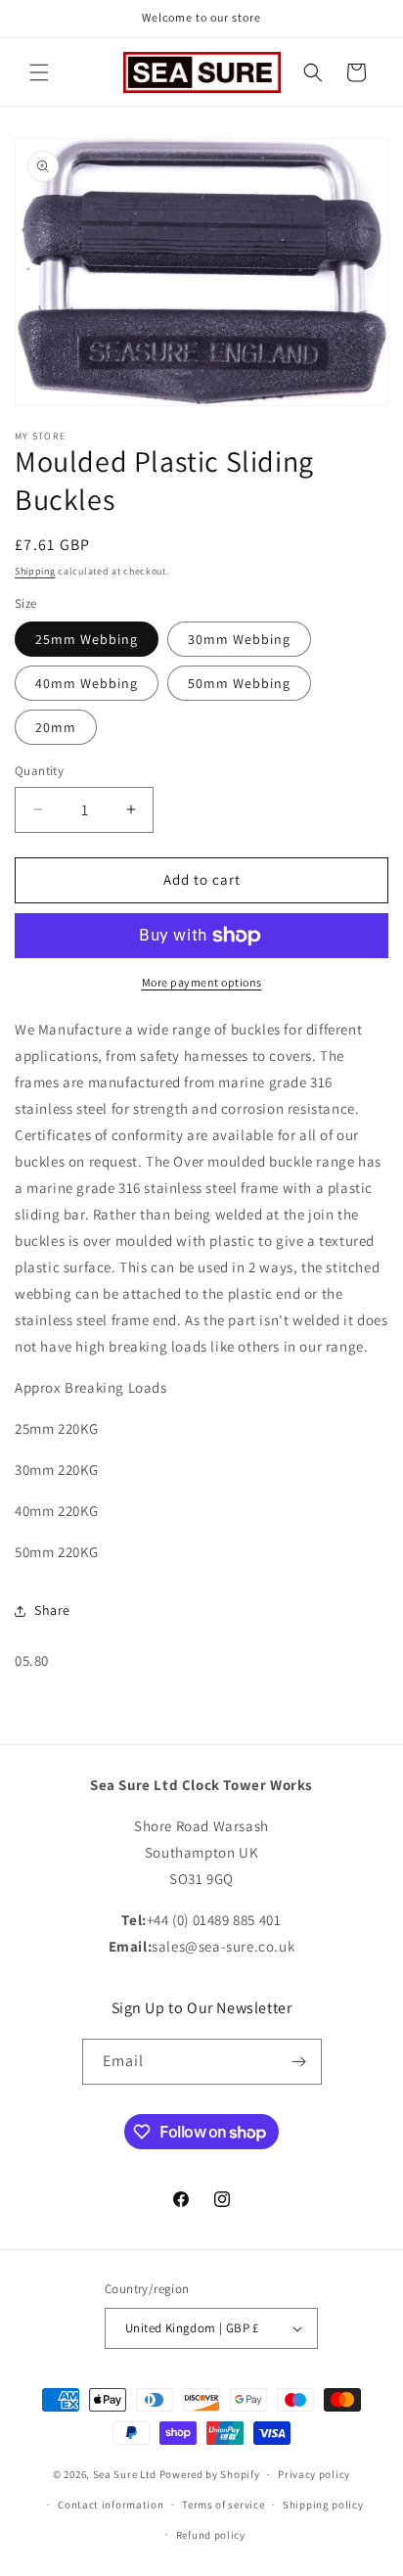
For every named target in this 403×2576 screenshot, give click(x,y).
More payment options (202, 982)
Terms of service (223, 2505)
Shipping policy (323, 2505)
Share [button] (52, 1610)
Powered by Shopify (210, 2474)
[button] (39, 72)
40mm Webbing (87, 683)
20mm (56, 727)
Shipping (35, 571)
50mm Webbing (239, 683)
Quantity (39, 771)
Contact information (111, 2505)
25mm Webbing (87, 639)
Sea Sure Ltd (125, 2474)
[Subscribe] (299, 2062)
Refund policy (211, 2535)
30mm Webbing (239, 639)
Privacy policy (314, 2474)
